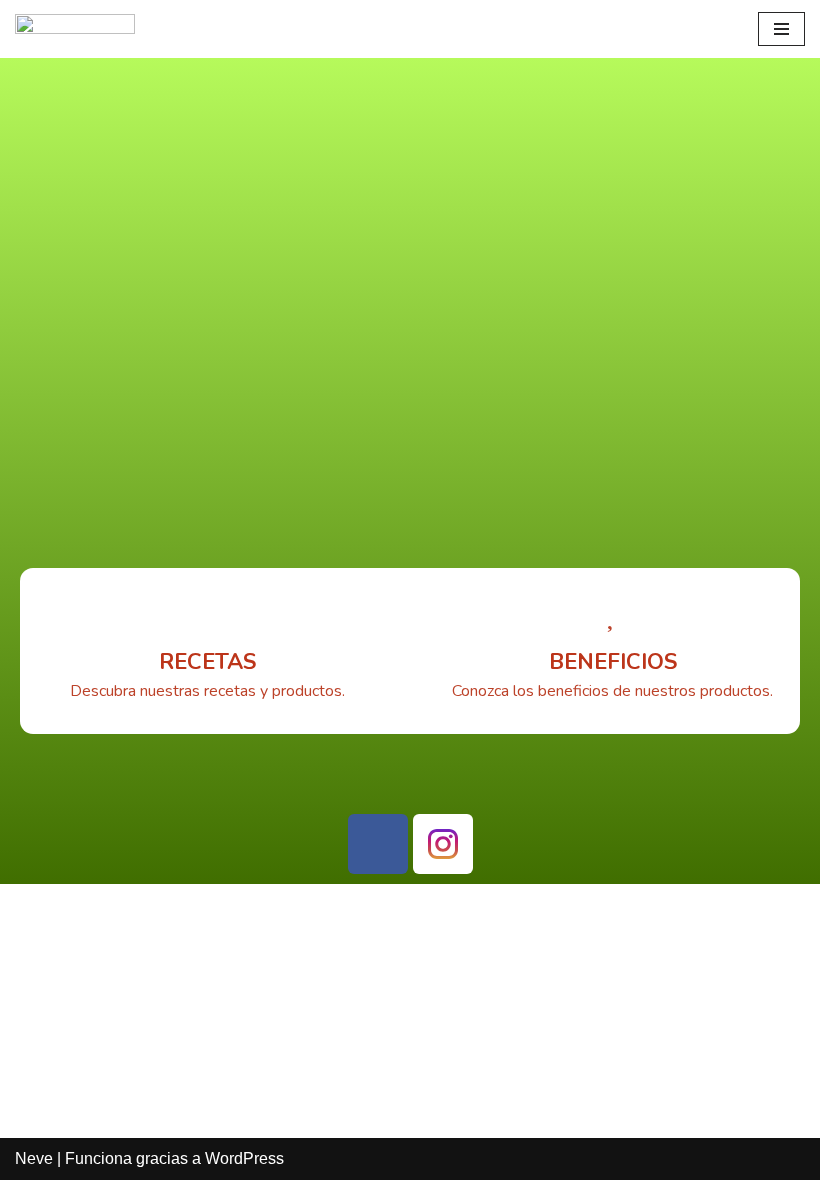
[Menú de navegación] (781, 29)
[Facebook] (378, 844)
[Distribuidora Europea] (75, 29)
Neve (34, 1158)
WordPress (244, 1158)
